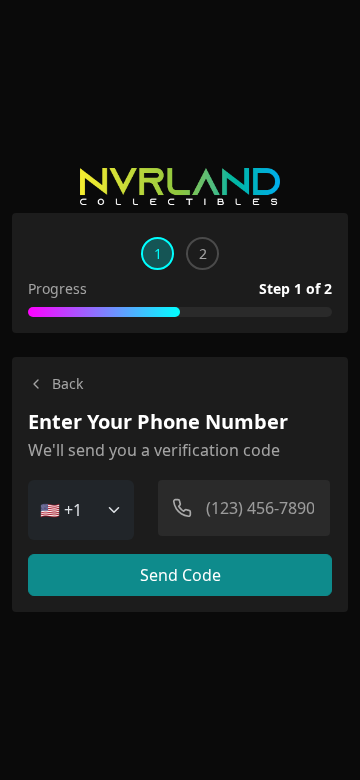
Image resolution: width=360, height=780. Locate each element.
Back (67, 383)
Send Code (180, 575)
